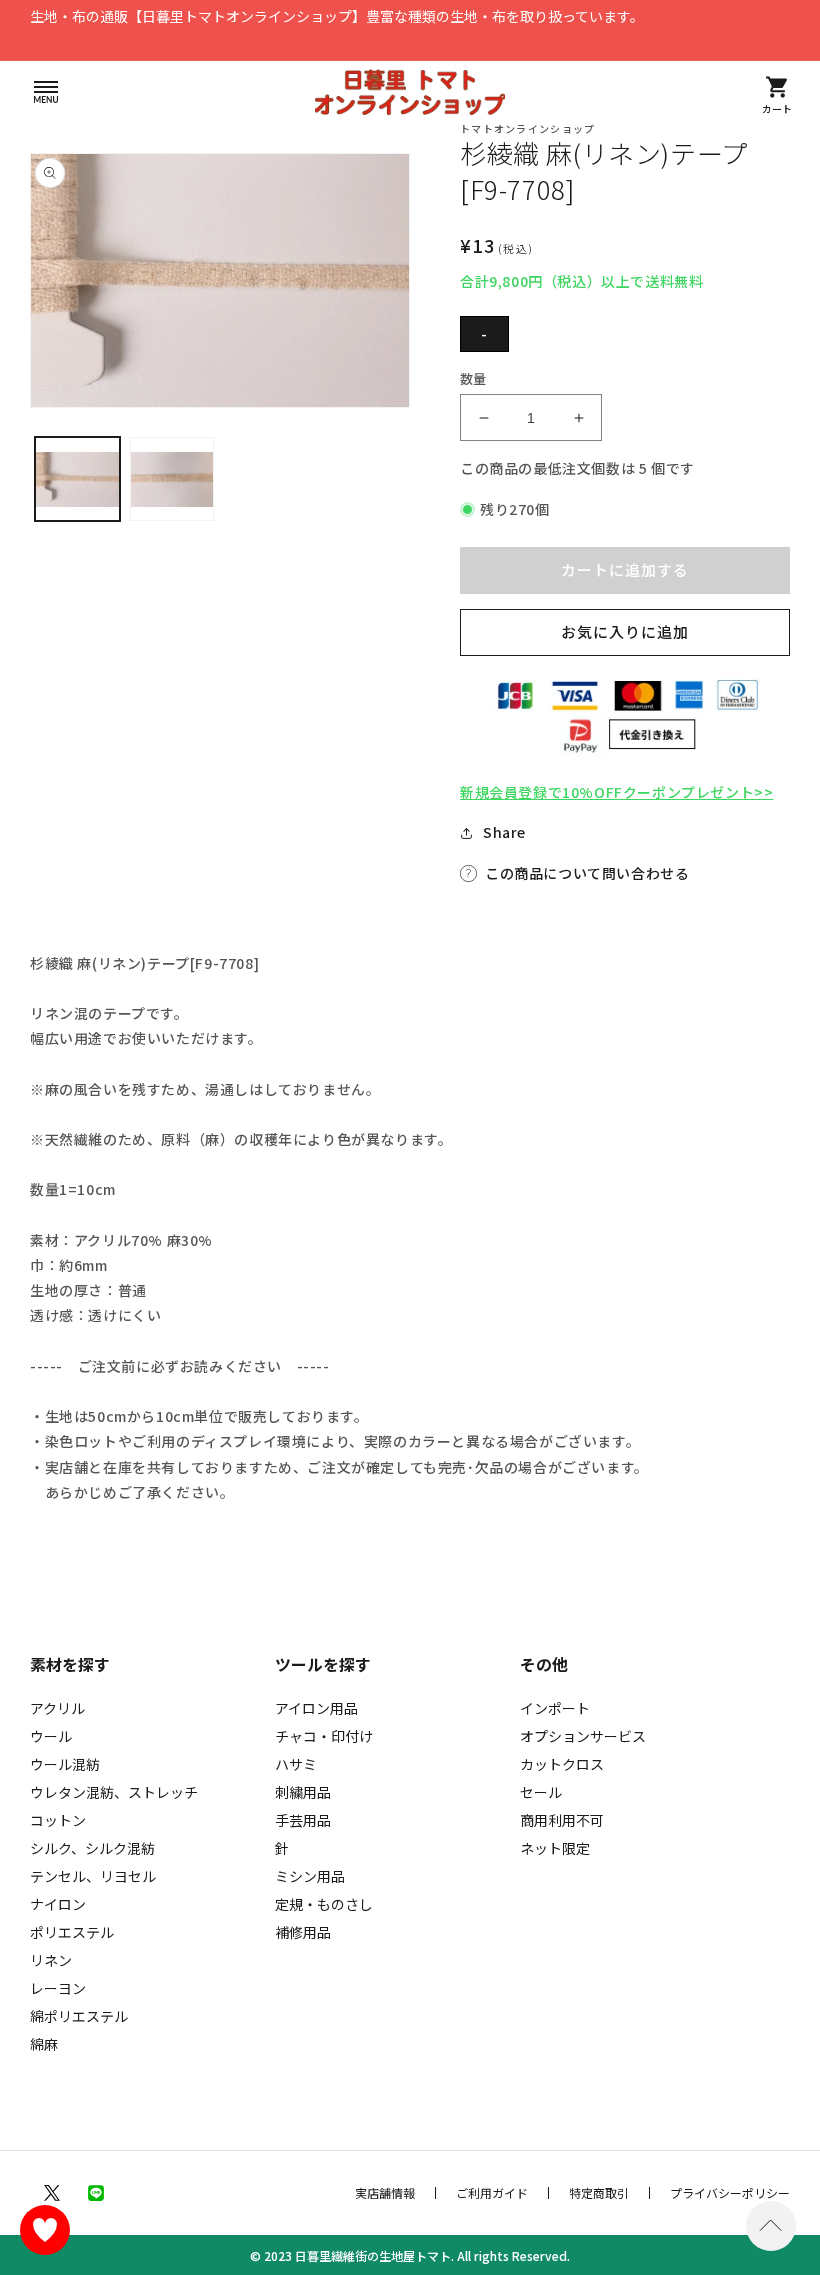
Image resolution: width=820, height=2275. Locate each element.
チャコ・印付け (324, 1736)
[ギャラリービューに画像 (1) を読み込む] (77, 479)
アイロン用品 (316, 1708)
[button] (46, 92)
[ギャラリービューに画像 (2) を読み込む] (172, 479)
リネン (51, 1960)
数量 (473, 378)
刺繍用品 (303, 1792)
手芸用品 (303, 1820)
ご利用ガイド (492, 2193)
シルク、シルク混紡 (92, 1848)
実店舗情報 (385, 2193)
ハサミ (296, 1764)
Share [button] (504, 832)
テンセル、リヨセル (93, 1876)
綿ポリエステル (79, 2016)
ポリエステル (72, 1932)
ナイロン (58, 1904)
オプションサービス (583, 1736)
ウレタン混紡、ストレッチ (114, 1792)
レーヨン (58, 1988)
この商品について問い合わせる (587, 873)
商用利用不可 (562, 1820)
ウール (51, 1736)
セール (541, 1792)
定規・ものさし (324, 1904)
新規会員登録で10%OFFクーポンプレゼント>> (616, 792)
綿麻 (44, 2044)
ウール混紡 (65, 1764)
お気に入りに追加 (625, 631)
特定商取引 (599, 2193)
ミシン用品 (310, 1876)
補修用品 (303, 1932)
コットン (58, 1820)
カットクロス (562, 1764)
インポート (555, 1708)
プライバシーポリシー (730, 2193)
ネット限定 (555, 1848)
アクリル (57, 1708)
